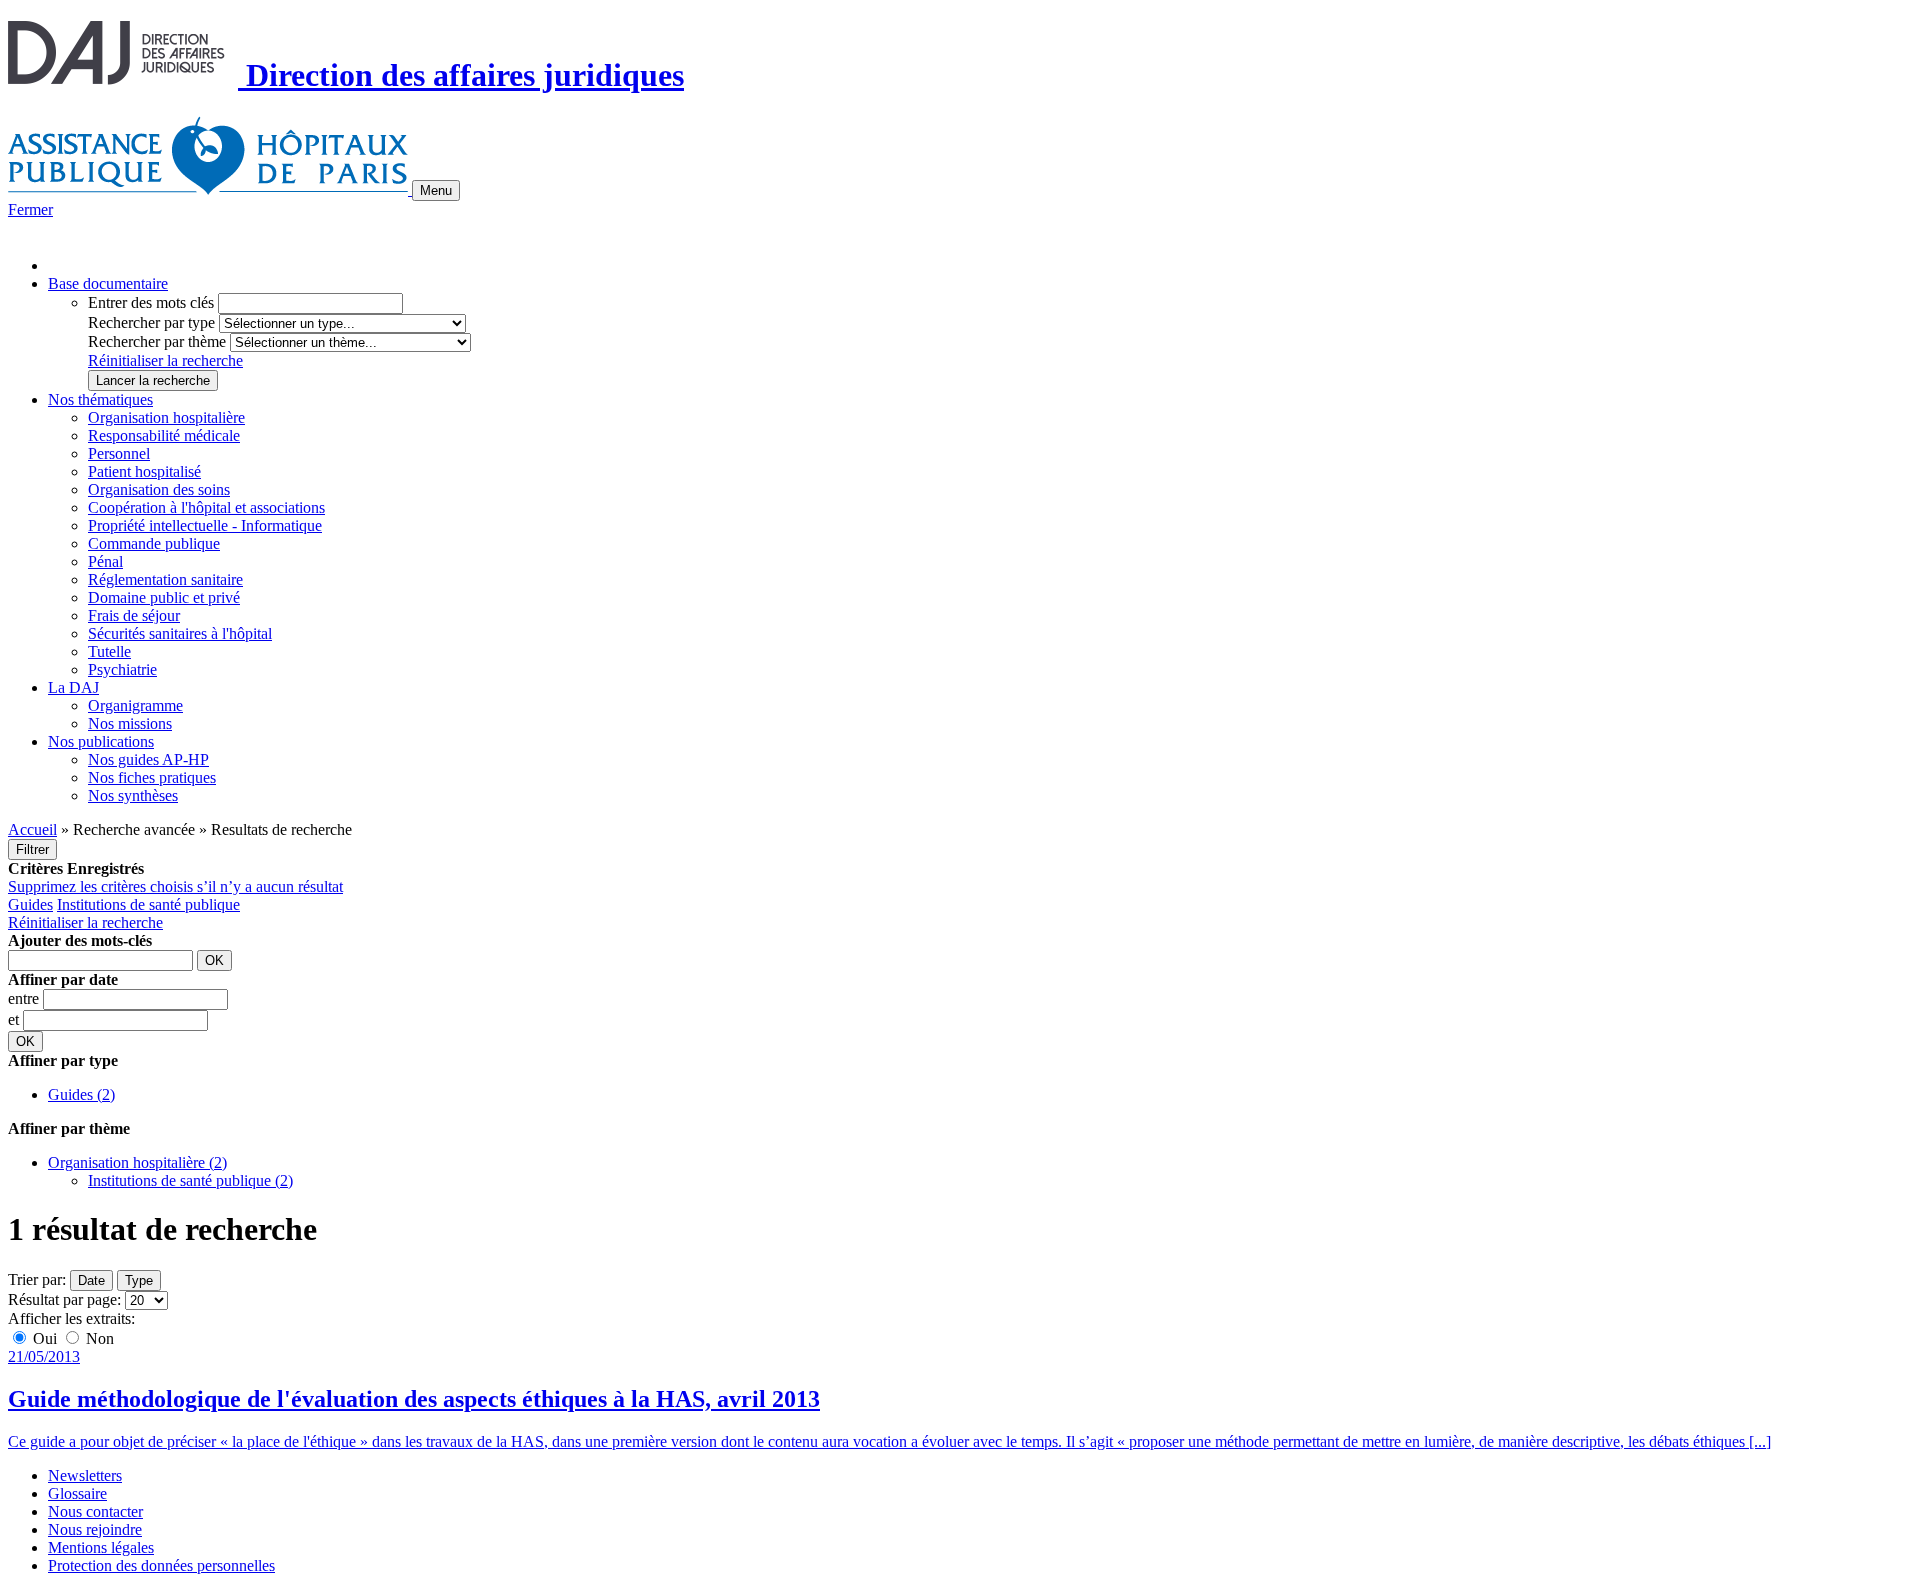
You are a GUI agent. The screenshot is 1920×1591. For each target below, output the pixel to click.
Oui (45, 1338)
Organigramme (135, 705)
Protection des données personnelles (161, 1565)
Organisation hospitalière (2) (137, 1162)
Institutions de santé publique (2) (190, 1180)
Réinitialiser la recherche (165, 360)
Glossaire (77, 1493)
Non (98, 1338)
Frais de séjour (134, 615)
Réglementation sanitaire (165, 579)
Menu (436, 190)
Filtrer (32, 849)
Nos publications (101, 741)
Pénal (105, 561)
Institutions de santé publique (148, 904)
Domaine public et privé (164, 597)
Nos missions (130, 723)
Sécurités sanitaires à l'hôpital (180, 633)
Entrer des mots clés (151, 302)
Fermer (30, 209)
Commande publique (154, 543)
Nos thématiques (100, 399)
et (15, 1019)
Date (91, 1280)
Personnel (119, 453)
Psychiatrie (122, 669)
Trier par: (37, 1279)
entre (25, 998)
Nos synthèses (133, 795)
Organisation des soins (159, 489)
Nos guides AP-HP (148, 759)
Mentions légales (101, 1547)
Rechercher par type (151, 322)
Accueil (32, 829)
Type (139, 1280)
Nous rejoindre (95, 1529)
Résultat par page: (64, 1299)
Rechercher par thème (157, 341)
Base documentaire (108, 283)
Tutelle (109, 651)
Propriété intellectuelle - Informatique (205, 525)
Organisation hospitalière (166, 417)
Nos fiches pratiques (152, 777)
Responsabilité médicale (164, 435)
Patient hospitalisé (144, 471)
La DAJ (73, 687)
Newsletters (85, 1475)
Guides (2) (81, 1094)
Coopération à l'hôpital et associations (206, 507)
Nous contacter (95, 1511)
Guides (30, 904)
